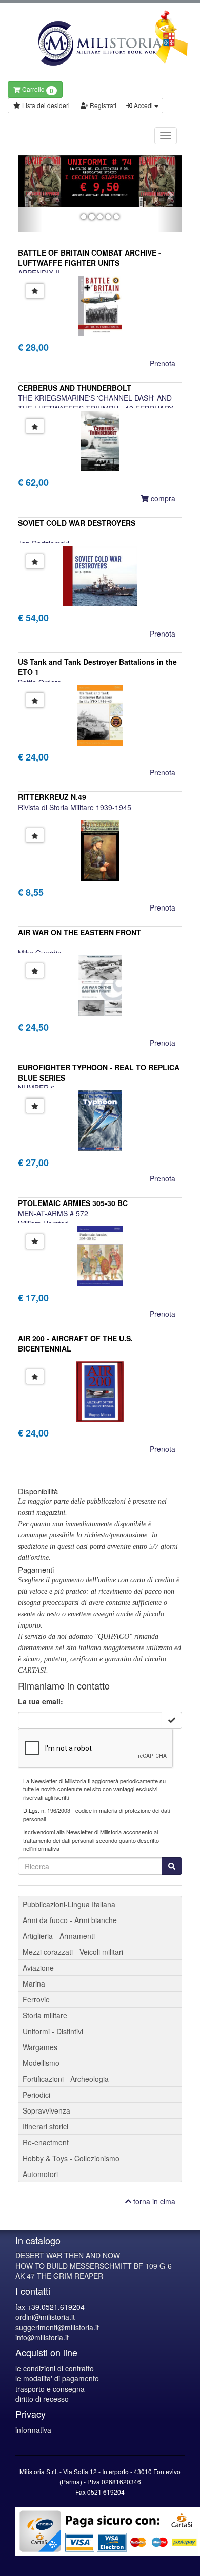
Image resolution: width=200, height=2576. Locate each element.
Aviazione (38, 1968)
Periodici (36, 2095)
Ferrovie (36, 1999)
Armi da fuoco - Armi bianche (70, 1920)
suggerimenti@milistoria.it (57, 2327)
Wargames (40, 2047)
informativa (33, 2430)
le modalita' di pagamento (57, 2378)
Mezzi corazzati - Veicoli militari (73, 1952)
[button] (30, 194)
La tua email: (41, 1701)
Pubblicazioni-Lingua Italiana (69, 1904)
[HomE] (100, 43)
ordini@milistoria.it (45, 2317)
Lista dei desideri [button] (45, 105)
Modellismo (41, 2063)
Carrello (37, 90)
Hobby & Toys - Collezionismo (71, 2158)
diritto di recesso (42, 2399)
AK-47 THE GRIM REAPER (59, 2276)
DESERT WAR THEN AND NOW (68, 2255)
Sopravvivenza (46, 2110)
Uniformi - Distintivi (53, 2031)
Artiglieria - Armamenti (59, 1936)
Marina (34, 1983)
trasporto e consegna (50, 2389)
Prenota (163, 363)
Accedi (143, 105)
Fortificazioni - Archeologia (66, 2079)
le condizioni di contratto (55, 2368)
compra (162, 498)
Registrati (102, 105)
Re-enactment (46, 2142)
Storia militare (45, 2015)
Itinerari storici (45, 2126)
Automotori (40, 2174)
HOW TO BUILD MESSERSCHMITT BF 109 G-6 (94, 2266)
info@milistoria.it (42, 2337)
